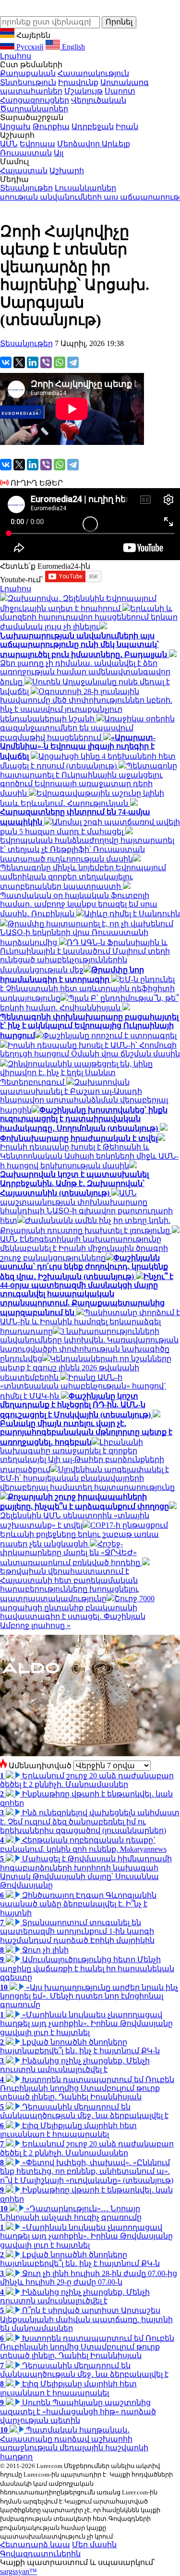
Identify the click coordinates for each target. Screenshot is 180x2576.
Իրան (127, 126)
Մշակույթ (84, 91)
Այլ (59, 153)
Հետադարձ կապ (35, 2545)
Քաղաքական (28, 73)
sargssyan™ (18, 2571)
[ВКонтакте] (6, 362)
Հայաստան (24, 171)
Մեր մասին (94, 2545)
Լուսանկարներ (85, 188)
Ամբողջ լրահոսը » (35, 1625)
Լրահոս (16, 56)
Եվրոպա (37, 144)
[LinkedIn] (33, 362)
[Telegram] (73, 362)
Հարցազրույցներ (35, 100)
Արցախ (15, 126)
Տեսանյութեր (26, 188)
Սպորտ (120, 91)
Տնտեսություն (28, 82)
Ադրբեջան (93, 126)
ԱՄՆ (9, 144)
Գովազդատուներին (40, 2554)
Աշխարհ (67, 171)
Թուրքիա (51, 126)
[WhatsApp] (60, 362)
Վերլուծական (99, 100)
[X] (19, 362)
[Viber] (46, 362)
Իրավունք (78, 82)
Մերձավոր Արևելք (94, 144)
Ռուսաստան (26, 153)
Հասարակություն (93, 73)
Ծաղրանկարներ (34, 109)
